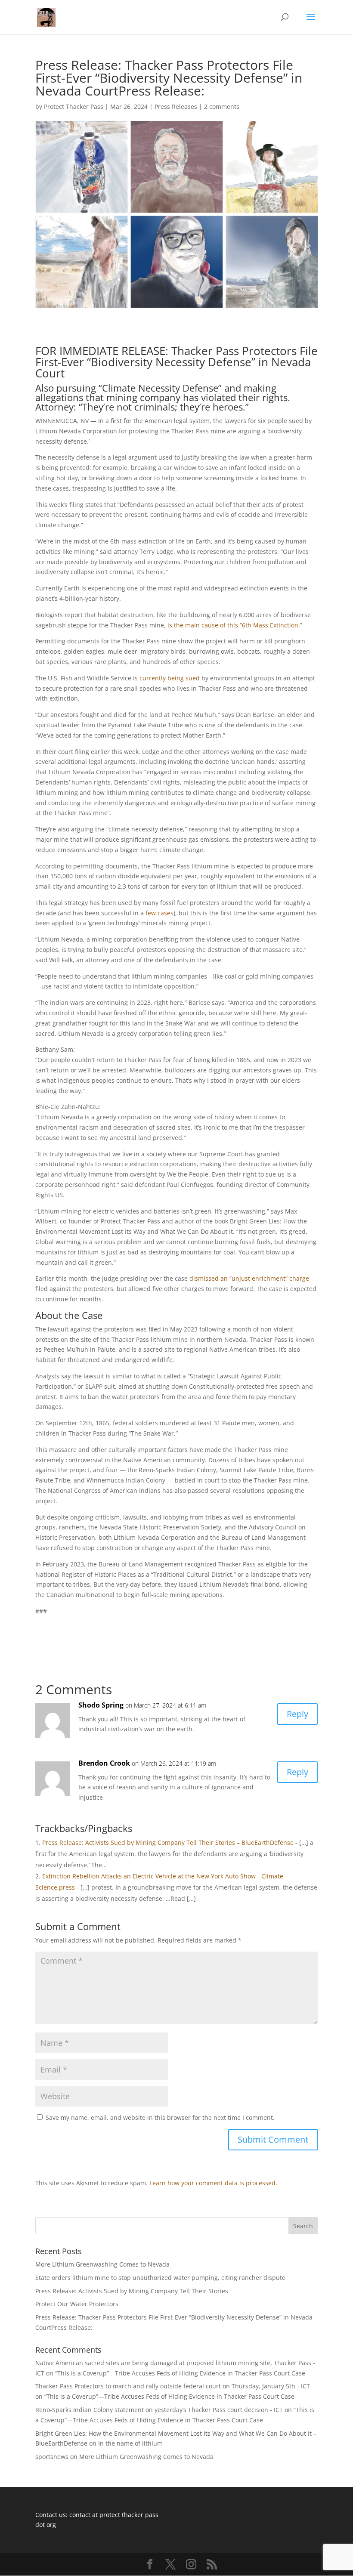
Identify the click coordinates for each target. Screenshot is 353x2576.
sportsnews (52, 2457)
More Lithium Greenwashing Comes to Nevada (102, 2264)
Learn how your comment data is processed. (213, 2183)
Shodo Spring (101, 1705)
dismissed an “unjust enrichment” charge (249, 1278)
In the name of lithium (130, 2443)
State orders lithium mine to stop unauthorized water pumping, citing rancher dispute (160, 2278)
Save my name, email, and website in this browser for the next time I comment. (160, 2117)
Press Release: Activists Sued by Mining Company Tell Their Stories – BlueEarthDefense (168, 1842)
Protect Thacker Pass (74, 107)
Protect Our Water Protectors (77, 2304)
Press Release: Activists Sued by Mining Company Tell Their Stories (132, 2291)
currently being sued (170, 678)
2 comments (222, 107)
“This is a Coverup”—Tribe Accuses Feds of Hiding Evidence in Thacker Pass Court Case (180, 2373)
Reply (297, 1714)
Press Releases (176, 107)
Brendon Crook (104, 1763)
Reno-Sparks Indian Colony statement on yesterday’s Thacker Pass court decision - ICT (159, 2410)
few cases (159, 913)
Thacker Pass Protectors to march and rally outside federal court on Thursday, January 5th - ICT (173, 2386)
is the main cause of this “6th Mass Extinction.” (235, 625)
